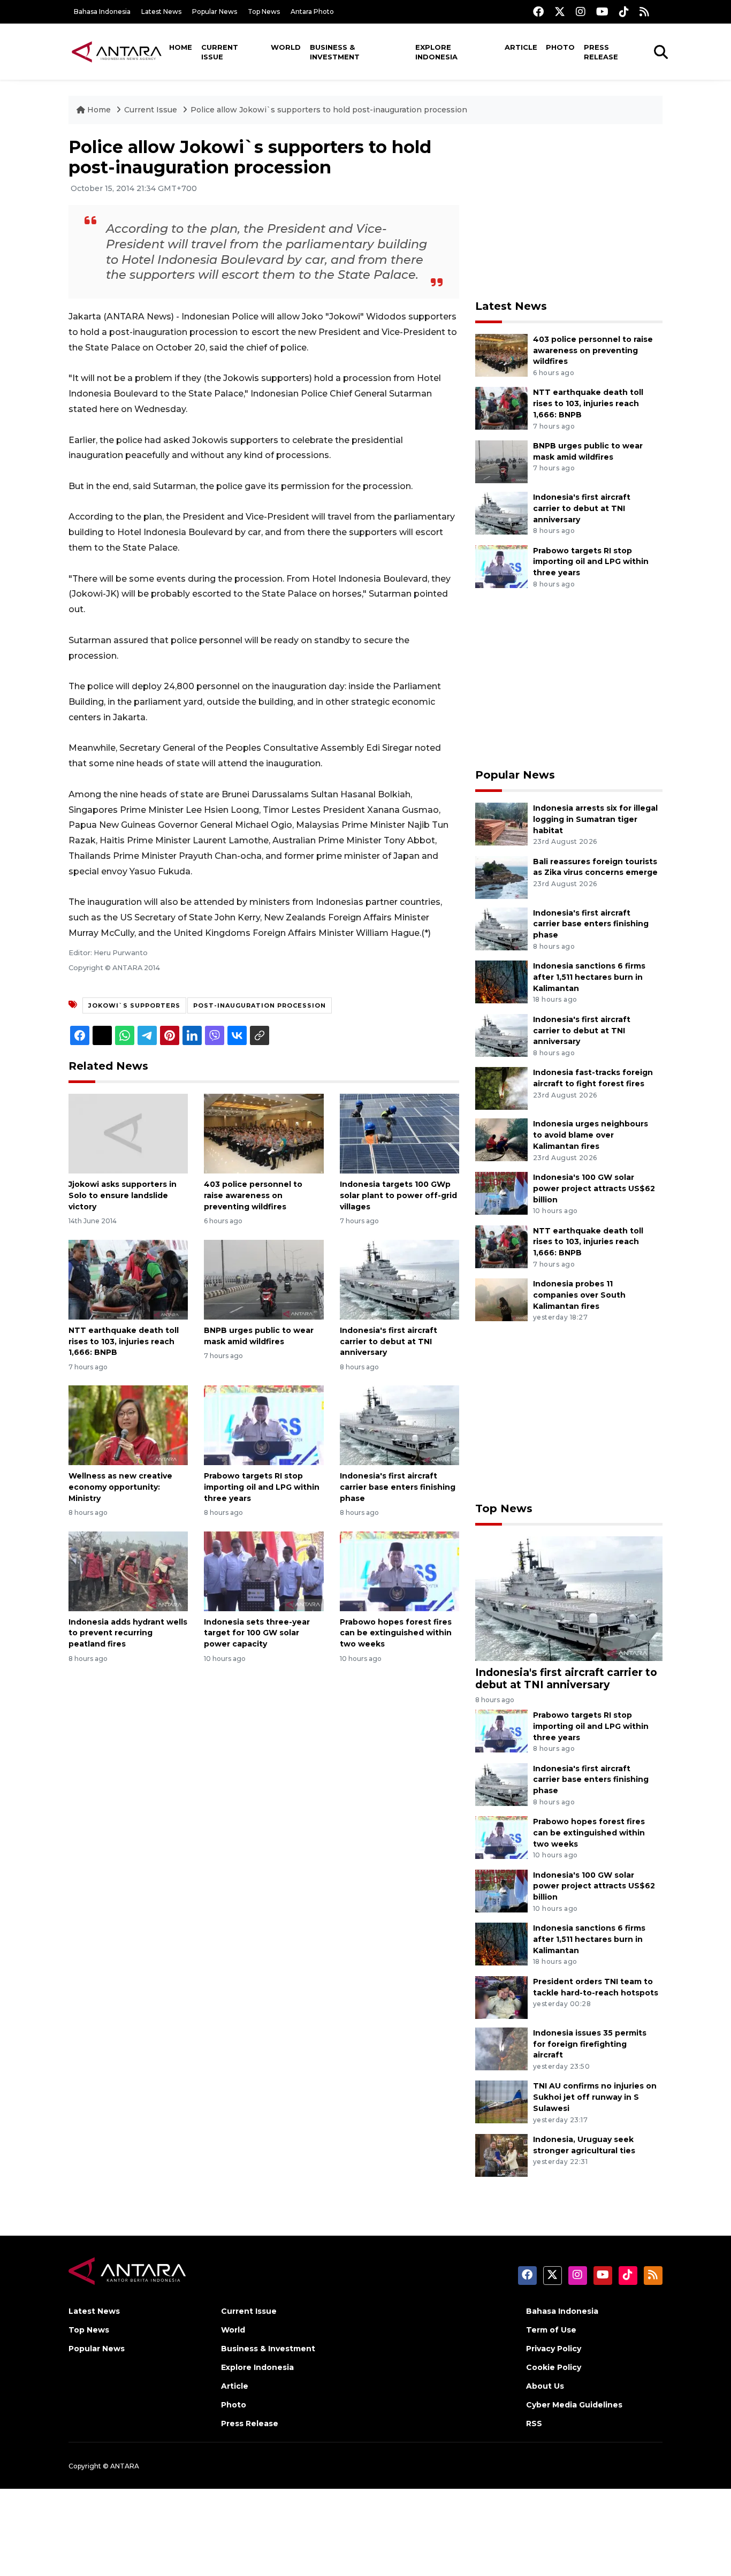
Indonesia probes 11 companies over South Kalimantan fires (579, 1295)
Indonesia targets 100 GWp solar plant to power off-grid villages (398, 1195)
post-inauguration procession (260, 1005)
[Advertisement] (569, 212)
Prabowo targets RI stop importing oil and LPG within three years (262, 1487)
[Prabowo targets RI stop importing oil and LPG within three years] (264, 1425)
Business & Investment (335, 52)
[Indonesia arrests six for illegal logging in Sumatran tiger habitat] (501, 823)
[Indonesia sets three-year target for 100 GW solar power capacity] (264, 1570)
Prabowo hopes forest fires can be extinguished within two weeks (396, 1633)
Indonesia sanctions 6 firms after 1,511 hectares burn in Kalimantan (589, 977)
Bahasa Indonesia (102, 12)
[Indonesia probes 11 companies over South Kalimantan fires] (501, 1299)
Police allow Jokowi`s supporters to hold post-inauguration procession (329, 110)
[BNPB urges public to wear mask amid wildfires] (264, 1279)
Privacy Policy (554, 2349)
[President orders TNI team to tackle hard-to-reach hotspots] (501, 1997)
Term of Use (551, 2330)
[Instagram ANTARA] (581, 12)
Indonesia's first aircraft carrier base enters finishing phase (398, 1487)
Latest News (161, 12)
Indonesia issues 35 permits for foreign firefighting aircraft (590, 2044)
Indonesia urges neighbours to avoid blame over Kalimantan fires (591, 1135)
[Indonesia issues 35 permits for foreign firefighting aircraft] (501, 2048)
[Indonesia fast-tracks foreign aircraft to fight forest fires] (501, 1088)
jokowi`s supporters (134, 1005)
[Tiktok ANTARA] (624, 12)
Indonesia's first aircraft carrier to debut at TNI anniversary (389, 1342)
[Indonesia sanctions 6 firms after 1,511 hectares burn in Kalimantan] (501, 981)
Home (181, 47)
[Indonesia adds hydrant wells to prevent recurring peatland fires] (128, 1570)
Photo (560, 47)
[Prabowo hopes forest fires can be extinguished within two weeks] (399, 1570)
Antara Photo (312, 12)
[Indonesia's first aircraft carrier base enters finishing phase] (399, 1425)
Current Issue (220, 52)
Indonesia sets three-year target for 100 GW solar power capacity (257, 1633)
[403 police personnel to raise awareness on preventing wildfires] (264, 1133)
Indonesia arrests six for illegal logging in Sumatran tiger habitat (595, 819)
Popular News (215, 12)
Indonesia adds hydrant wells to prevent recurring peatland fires (128, 1633)
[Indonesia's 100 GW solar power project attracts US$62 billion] (501, 1192)
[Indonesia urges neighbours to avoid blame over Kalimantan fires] (501, 1140)
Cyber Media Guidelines (574, 2405)
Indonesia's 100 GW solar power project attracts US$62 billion (594, 1188)
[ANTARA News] (117, 51)
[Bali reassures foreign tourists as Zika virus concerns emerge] (501, 877)
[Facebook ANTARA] (538, 12)
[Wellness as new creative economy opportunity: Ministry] (128, 1425)
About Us (545, 2386)
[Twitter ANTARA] (560, 12)
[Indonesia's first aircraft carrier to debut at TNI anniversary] (399, 1279)
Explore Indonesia (436, 52)
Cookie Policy (554, 2367)
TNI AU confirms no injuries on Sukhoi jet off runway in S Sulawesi (595, 2097)
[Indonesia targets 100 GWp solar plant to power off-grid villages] (399, 1133)
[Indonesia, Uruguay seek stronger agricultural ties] (501, 2155)
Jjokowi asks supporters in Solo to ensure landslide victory (123, 1195)
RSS (534, 2423)
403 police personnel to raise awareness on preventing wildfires (253, 1195)
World (286, 47)
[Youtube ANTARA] (602, 12)
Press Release (601, 52)
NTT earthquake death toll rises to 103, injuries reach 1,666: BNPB (124, 1342)
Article (521, 47)
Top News (264, 12)
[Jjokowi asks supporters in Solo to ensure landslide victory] (128, 1133)
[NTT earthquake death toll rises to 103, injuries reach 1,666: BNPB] (128, 1279)
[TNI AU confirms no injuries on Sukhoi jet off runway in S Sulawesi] (501, 2102)
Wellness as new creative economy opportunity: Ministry (120, 1487)
